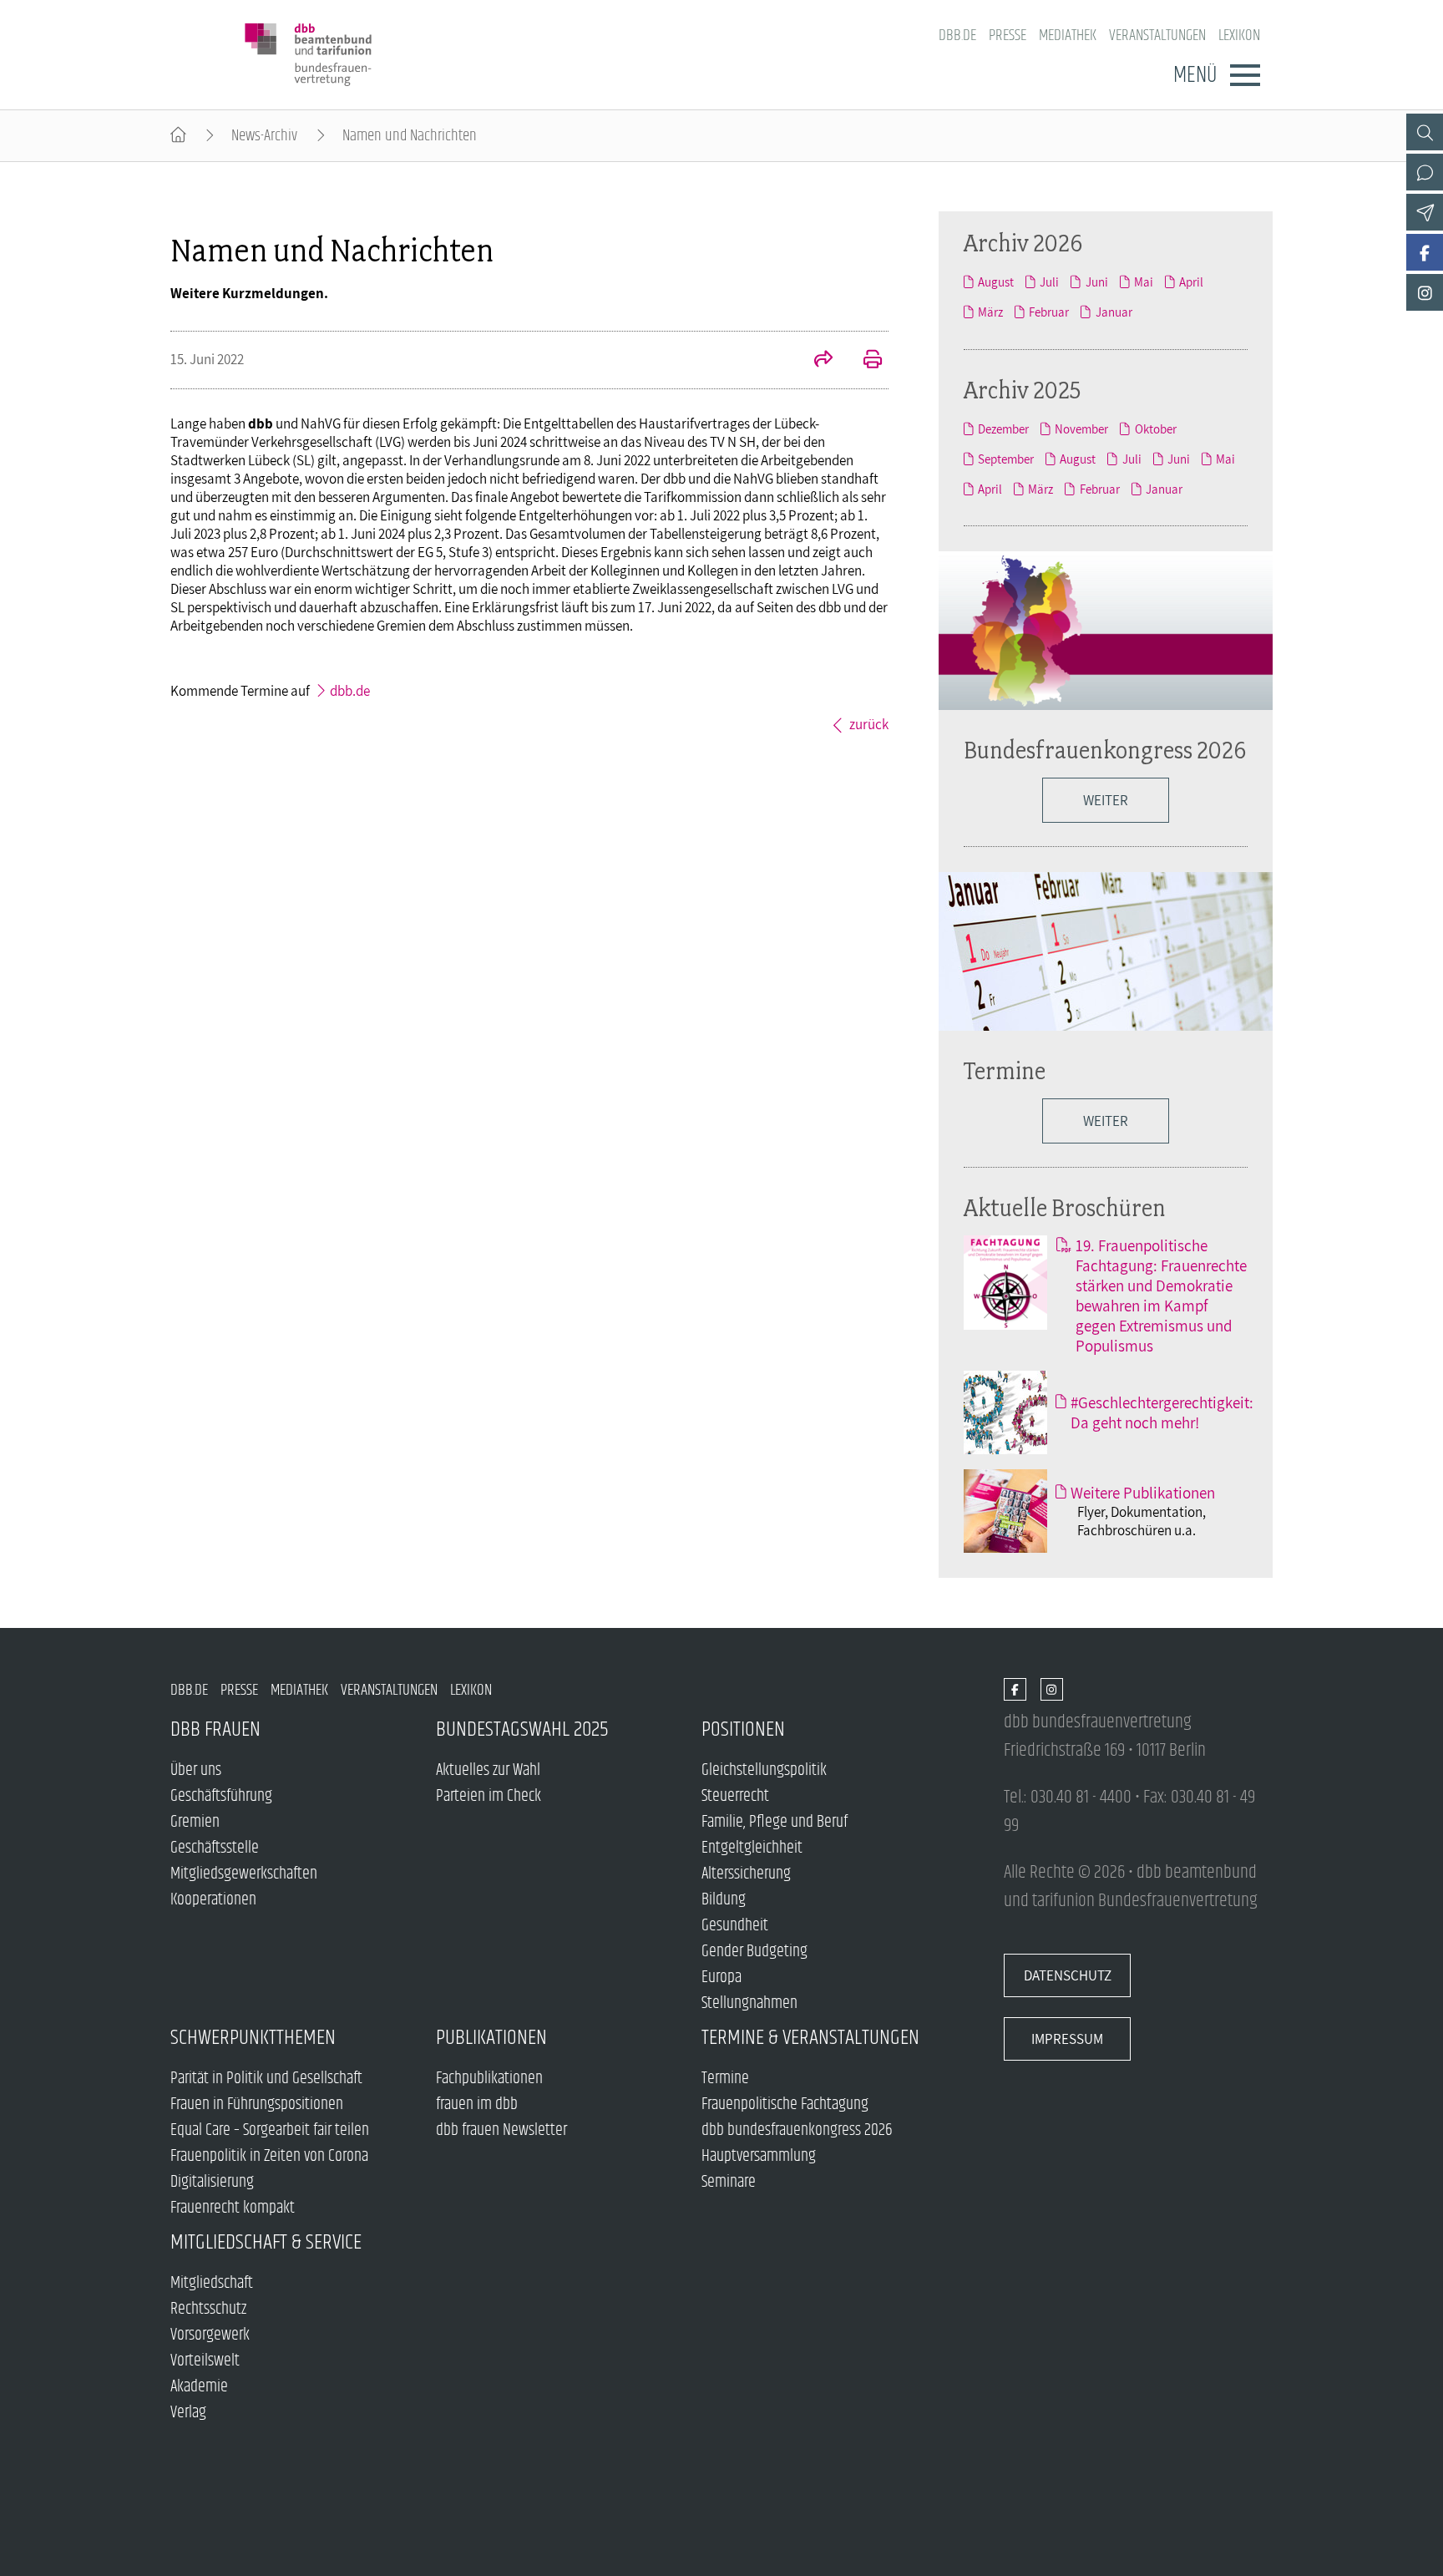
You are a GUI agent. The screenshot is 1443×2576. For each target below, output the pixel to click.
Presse (1008, 35)
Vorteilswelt (205, 2361)
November (1081, 428)
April (1191, 281)
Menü (1195, 75)
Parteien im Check (489, 1796)
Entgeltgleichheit (752, 1848)
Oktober (1155, 428)
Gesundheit (735, 1926)
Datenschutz (1068, 1975)
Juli (1049, 281)
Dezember (1003, 428)
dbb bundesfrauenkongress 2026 (797, 2130)
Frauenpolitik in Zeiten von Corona (269, 2156)
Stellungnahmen (749, 2003)
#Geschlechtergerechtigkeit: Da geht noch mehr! (1162, 1412)
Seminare (729, 2182)
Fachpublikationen (489, 2079)
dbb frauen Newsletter (501, 2130)
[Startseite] (178, 136)
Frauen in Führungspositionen (257, 2104)
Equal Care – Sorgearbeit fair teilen (270, 2130)
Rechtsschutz (208, 2309)
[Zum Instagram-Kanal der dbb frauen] (1425, 292)
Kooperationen (213, 1900)
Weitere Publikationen (1143, 1493)
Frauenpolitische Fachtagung (785, 2104)
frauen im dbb (477, 2104)
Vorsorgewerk (210, 2335)
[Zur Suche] (1425, 132)
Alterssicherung (746, 1874)
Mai (1144, 281)
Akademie (199, 2387)
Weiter (1106, 1121)
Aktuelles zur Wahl (488, 1770)
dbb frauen (215, 1729)
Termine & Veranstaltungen (810, 2038)
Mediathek (1068, 35)
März (990, 312)
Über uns (196, 1770)
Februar (1049, 312)
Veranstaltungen (1157, 35)
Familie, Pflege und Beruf (775, 1822)
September (1006, 459)
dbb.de (957, 35)
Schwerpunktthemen (253, 2038)
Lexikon (1239, 35)
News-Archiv (264, 136)
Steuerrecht (735, 1796)
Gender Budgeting (754, 1952)
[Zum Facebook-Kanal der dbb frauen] (1425, 252)
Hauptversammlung (759, 2156)
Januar (1114, 312)
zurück (869, 724)
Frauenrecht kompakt (233, 2208)
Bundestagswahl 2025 (522, 1729)
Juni (1096, 281)
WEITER (1106, 800)
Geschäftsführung (221, 1796)
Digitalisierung (212, 2182)
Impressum (1067, 2039)
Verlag (188, 2413)
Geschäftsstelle (215, 1848)
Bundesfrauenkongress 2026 (1105, 750)
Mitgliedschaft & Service (266, 2242)
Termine (1005, 1070)
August (996, 281)
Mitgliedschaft (212, 2283)
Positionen (743, 1729)
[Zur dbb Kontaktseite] (1425, 172)
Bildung (724, 1900)
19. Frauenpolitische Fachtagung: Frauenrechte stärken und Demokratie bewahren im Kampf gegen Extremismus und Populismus (1161, 1296)
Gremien (195, 1822)
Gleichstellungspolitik (764, 1770)
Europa (721, 1978)
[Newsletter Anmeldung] (1425, 212)
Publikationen (491, 2038)
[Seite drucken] (863, 361)
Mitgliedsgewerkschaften (244, 1874)
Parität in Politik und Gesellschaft (266, 2079)
